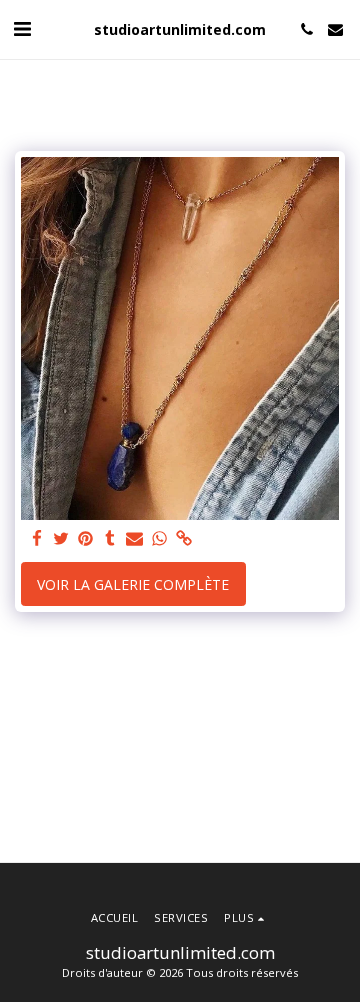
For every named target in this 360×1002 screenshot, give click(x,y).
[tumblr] (111, 539)
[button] (22, 28)
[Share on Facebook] (37, 539)
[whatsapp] (160, 539)
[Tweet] (62, 539)
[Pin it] (86, 539)
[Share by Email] (135, 539)
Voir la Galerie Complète (133, 584)
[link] (184, 539)
